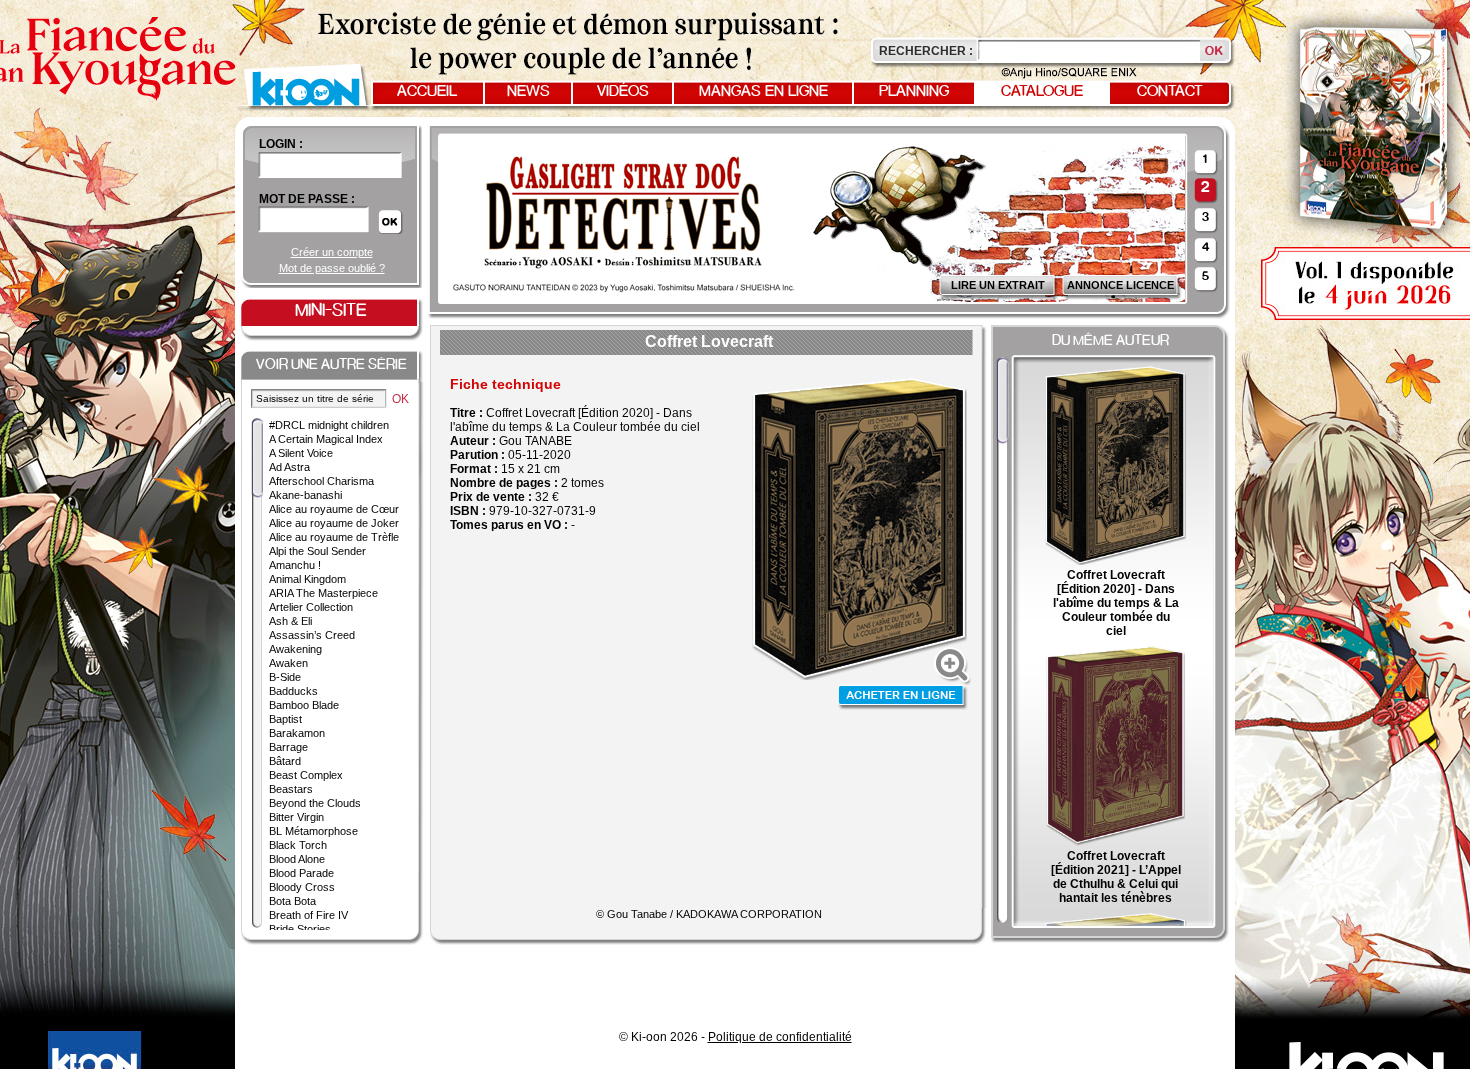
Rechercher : (926, 51)
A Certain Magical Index (326, 439)
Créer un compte (332, 252)
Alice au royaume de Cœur (334, 509)
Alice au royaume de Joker (334, 523)
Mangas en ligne (763, 92)
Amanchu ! (295, 565)
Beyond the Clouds (315, 803)
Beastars (291, 789)
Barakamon (297, 733)
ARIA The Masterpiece (323, 593)
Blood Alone (297, 859)
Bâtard (285, 761)
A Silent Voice (301, 453)
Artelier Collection (311, 607)
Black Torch (298, 845)
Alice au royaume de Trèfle (334, 537)
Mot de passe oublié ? (332, 268)
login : (281, 144)
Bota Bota (292, 901)
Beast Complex (306, 775)
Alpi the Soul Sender (317, 551)
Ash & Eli (290, 621)
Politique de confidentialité (780, 1037)
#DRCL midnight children (329, 425)
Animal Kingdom (307, 579)
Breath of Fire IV (308, 915)
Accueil (427, 92)
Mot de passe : (307, 199)
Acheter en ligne (903, 697)
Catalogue (1042, 92)
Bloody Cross (302, 887)
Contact (1170, 92)
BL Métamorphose (313, 831)
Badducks (293, 691)
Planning (914, 92)
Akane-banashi (305, 495)
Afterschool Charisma (321, 481)
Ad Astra (289, 467)
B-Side (285, 677)
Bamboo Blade (304, 705)
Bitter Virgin (296, 817)
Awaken (288, 663)
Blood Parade (301, 873)
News (528, 92)
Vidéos (623, 92)
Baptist (285, 719)
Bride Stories (300, 929)
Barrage (288, 747)
